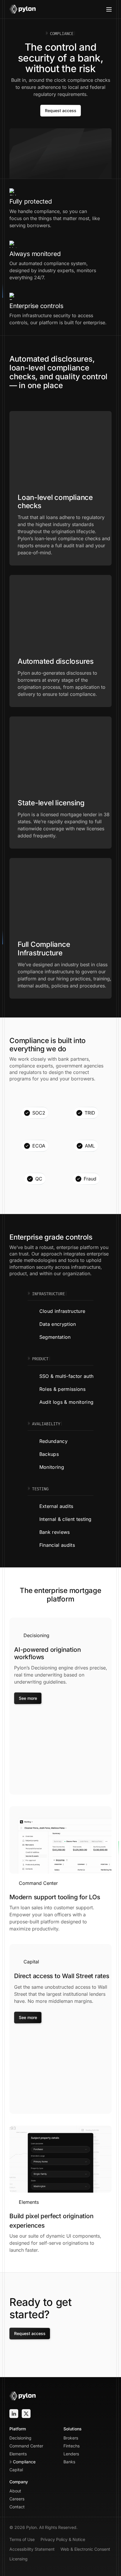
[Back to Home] (23, 9)
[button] (109, 9)
